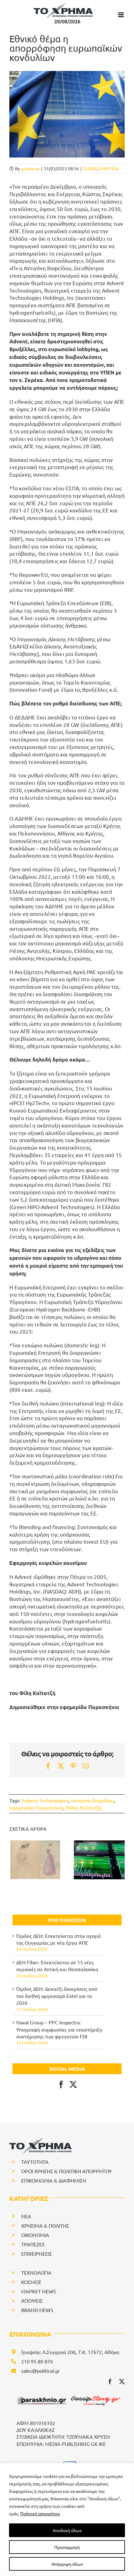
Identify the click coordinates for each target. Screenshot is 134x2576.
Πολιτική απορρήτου (40, 2513)
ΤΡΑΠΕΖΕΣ (33, 2244)
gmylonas (30, 168)
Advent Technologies (45, 1800)
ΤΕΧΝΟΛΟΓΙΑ (36, 2272)
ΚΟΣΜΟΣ (31, 2282)
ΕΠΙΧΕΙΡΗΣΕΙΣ (37, 2253)
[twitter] (122, 2381)
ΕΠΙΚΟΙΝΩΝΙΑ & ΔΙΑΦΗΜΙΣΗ (54, 2180)
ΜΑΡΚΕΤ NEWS (39, 2291)
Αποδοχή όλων (67, 2530)
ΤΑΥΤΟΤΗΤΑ (35, 2162)
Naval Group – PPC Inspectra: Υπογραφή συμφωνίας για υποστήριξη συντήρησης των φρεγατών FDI (59, 2029)
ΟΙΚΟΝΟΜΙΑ (35, 2235)
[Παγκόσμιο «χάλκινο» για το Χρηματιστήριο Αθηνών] (99, 1860)
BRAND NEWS (37, 2310)
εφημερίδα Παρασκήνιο (36, 1807)
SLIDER (90, 168)
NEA (26, 2216)
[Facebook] (61, 2084)
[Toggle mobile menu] (121, 15)
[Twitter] (73, 2084)
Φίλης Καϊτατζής (84, 1807)
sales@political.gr (41, 2371)
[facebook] (110, 2381)
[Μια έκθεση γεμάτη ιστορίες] (35, 1860)
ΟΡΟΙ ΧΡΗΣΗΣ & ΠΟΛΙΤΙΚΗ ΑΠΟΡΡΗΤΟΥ (67, 2171)
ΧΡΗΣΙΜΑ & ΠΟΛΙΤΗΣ (45, 2225)
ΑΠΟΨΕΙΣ (32, 2301)
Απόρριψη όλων (67, 2564)
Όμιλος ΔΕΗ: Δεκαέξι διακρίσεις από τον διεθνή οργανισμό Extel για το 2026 (57, 1996)
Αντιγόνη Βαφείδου (92, 1800)
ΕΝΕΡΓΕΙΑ (109, 168)
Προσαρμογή (67, 2547)
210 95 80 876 (37, 2361)
